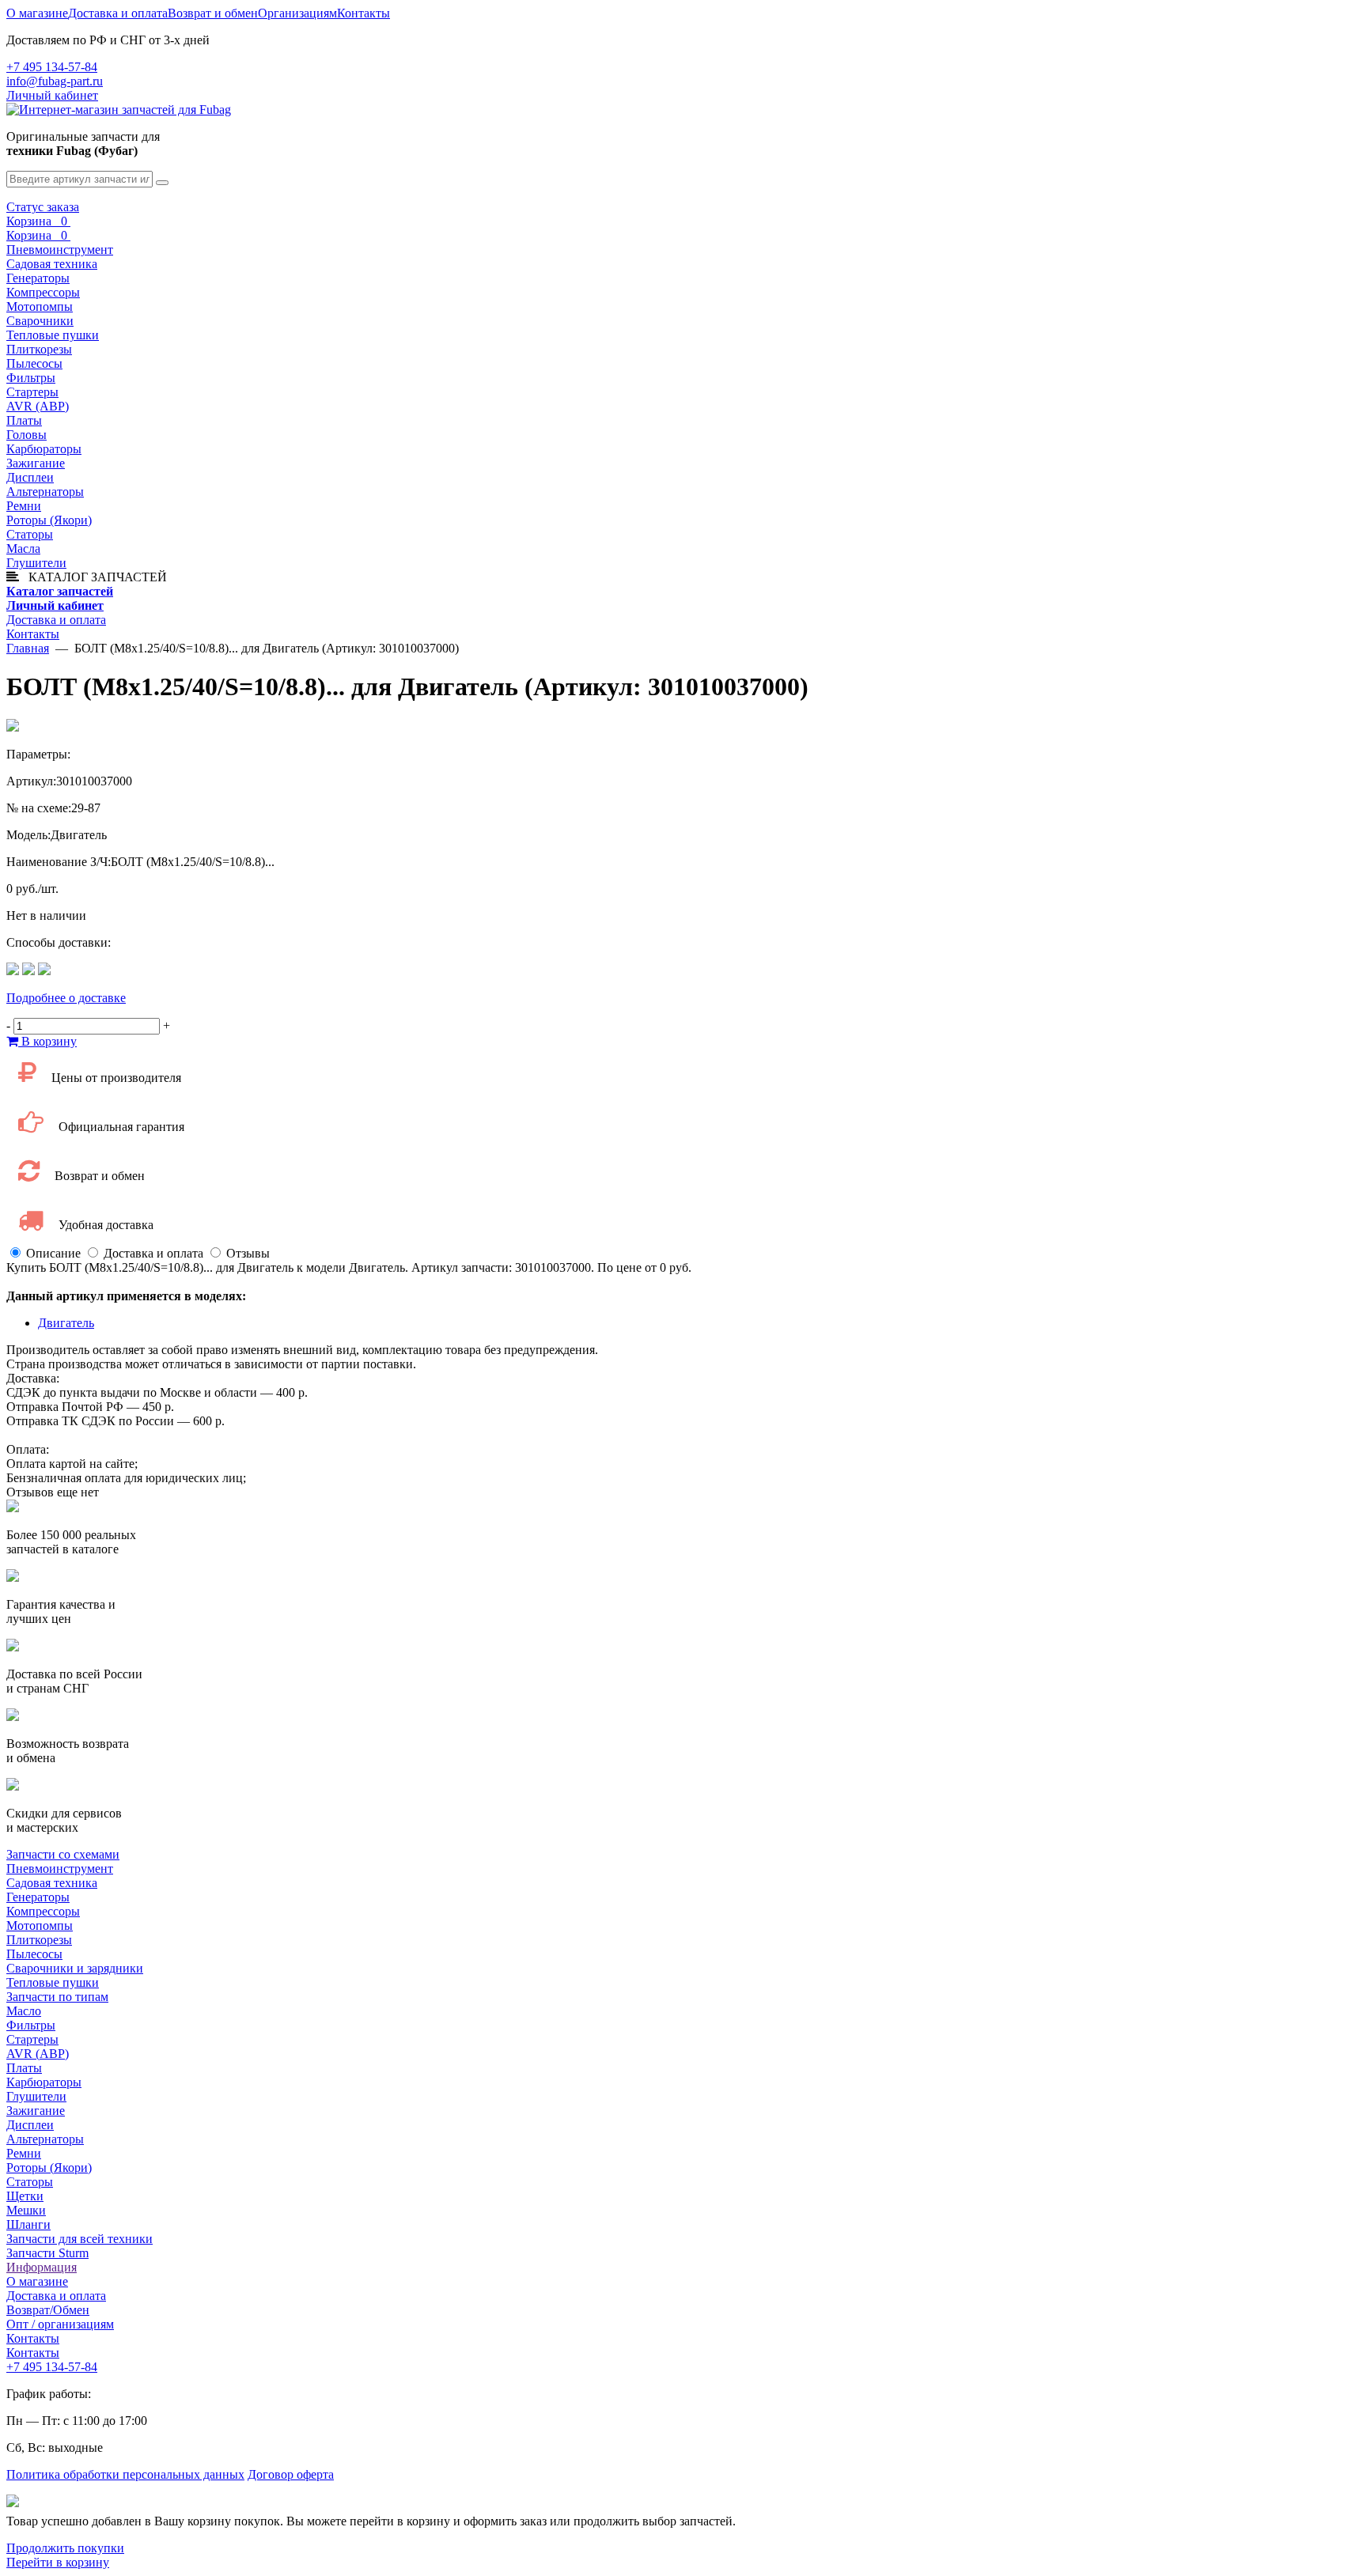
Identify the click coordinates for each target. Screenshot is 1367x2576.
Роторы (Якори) (49, 520)
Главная (28, 648)
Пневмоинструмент (60, 250)
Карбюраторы (44, 449)
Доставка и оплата (118, 13)
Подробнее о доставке (66, 998)
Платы (24, 420)
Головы (27, 435)
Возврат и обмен (213, 13)
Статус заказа (43, 207)
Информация (42, 2267)
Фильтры (31, 378)
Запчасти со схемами (63, 1854)
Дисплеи (30, 477)
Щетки (25, 2196)
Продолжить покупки (65, 2548)
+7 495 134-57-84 (52, 67)
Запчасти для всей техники (80, 2239)
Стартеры (32, 392)
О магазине (37, 13)
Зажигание (36, 463)
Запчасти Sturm (47, 2253)
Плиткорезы (39, 349)
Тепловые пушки (53, 335)
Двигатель (66, 1323)
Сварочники (40, 321)
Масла (23, 548)
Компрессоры (43, 292)
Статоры (30, 534)
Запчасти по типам (57, 1997)
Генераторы (38, 278)
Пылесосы (34, 363)
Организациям (297, 13)
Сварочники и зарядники (75, 1968)
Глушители (36, 563)
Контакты (364, 13)
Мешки (26, 2210)
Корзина (38, 221)
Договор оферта (291, 2474)
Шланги (28, 2224)
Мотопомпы (40, 306)
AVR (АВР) (38, 406)
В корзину (47, 1041)
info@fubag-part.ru (55, 81)
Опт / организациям (60, 2324)
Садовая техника (52, 264)
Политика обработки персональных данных (125, 2474)
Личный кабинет (52, 95)
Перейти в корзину (58, 2562)
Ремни (24, 506)
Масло (24, 2011)
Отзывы (248, 1253)
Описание (53, 1253)
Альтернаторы (45, 492)
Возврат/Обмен (48, 2310)
